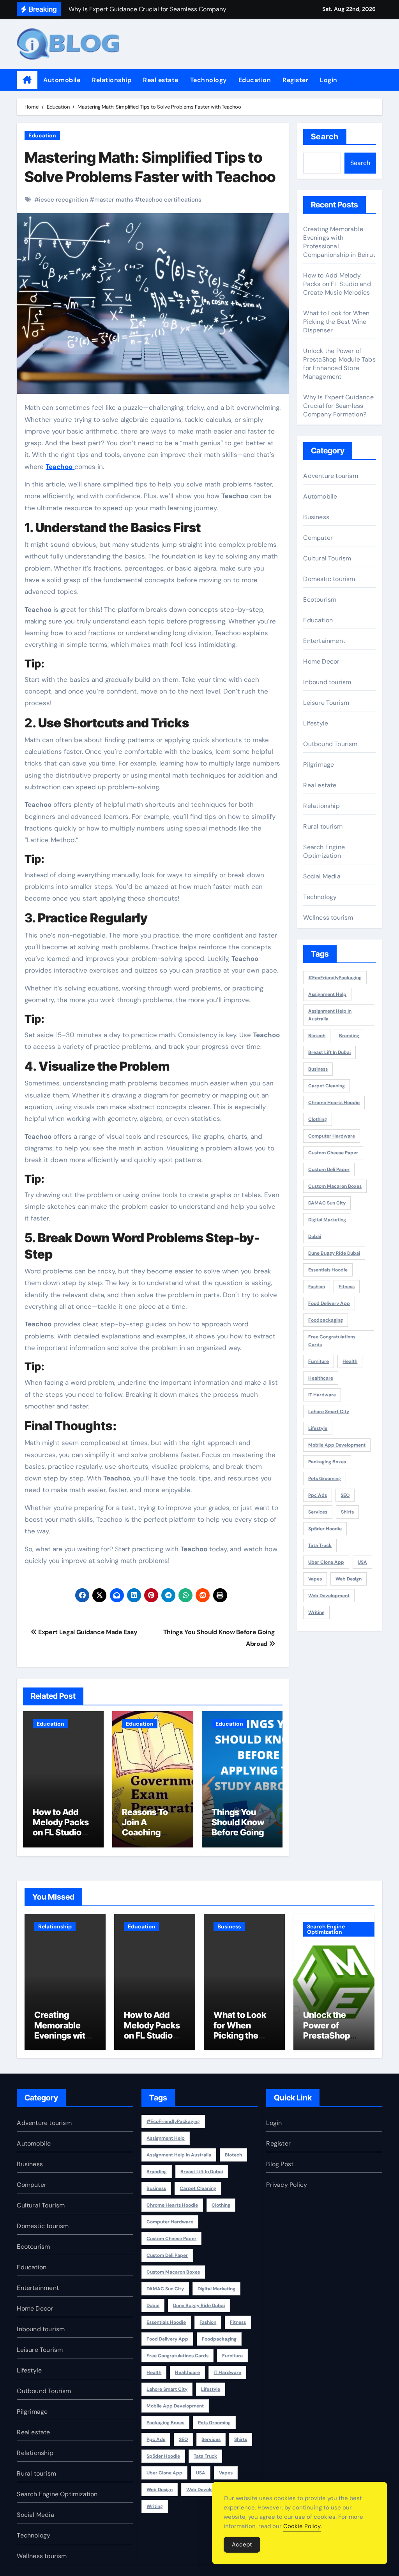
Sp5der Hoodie (325, 1529)
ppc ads (318, 1495)
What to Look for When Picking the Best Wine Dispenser (336, 322)
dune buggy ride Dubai (334, 1253)
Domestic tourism (329, 579)
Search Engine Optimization (324, 851)
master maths (114, 200)
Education (255, 80)
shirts (347, 1512)
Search (325, 137)
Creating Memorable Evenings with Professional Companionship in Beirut (64, 2040)
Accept (242, 2544)
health (350, 1361)
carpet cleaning (327, 1086)
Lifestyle (316, 723)
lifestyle (318, 1428)
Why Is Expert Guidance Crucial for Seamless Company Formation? (338, 406)
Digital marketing (327, 1220)
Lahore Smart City (329, 1412)
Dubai (315, 1236)
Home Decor (321, 661)
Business (316, 517)
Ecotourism (320, 600)
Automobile (62, 80)
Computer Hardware (332, 1136)
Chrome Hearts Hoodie (334, 1103)
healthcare (321, 1378)
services (318, 1512)
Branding (349, 1036)
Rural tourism (323, 826)
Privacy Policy (287, 2185)
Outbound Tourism (330, 744)
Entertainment (324, 641)
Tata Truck (320, 1545)
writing (316, 1612)
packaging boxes (327, 1462)
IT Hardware (322, 1395)
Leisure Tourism (326, 703)
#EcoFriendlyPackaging (335, 978)
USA (362, 1562)
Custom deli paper (329, 1169)
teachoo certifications (170, 200)
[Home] (27, 80)
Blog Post (280, 2164)
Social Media (322, 876)
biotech (317, 1036)
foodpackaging (326, 1320)
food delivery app (329, 1303)
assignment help (327, 994)
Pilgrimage (319, 765)
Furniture (319, 1361)
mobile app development (337, 1445)
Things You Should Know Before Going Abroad (238, 1827)
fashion (317, 1287)
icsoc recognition (64, 200)
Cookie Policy (302, 2526)
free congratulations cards (332, 1341)
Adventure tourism (330, 476)
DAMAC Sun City (327, 1203)
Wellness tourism (328, 917)
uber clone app (326, 1562)
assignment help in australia (330, 1015)
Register (295, 80)
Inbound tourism (327, 682)
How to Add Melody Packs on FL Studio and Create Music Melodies (61, 1838)
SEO (345, 1495)
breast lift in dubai (329, 1052)
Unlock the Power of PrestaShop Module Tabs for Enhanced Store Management (339, 364)
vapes (315, 1579)
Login (329, 80)
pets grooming (325, 1479)
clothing (318, 1119)
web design (349, 1579)
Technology (208, 80)
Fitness (347, 1287)
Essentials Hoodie (328, 1270)
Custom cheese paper (333, 1153)
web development (329, 1596)
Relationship (112, 80)
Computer (318, 538)
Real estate (161, 80)
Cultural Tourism (327, 558)
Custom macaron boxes (335, 1186)
